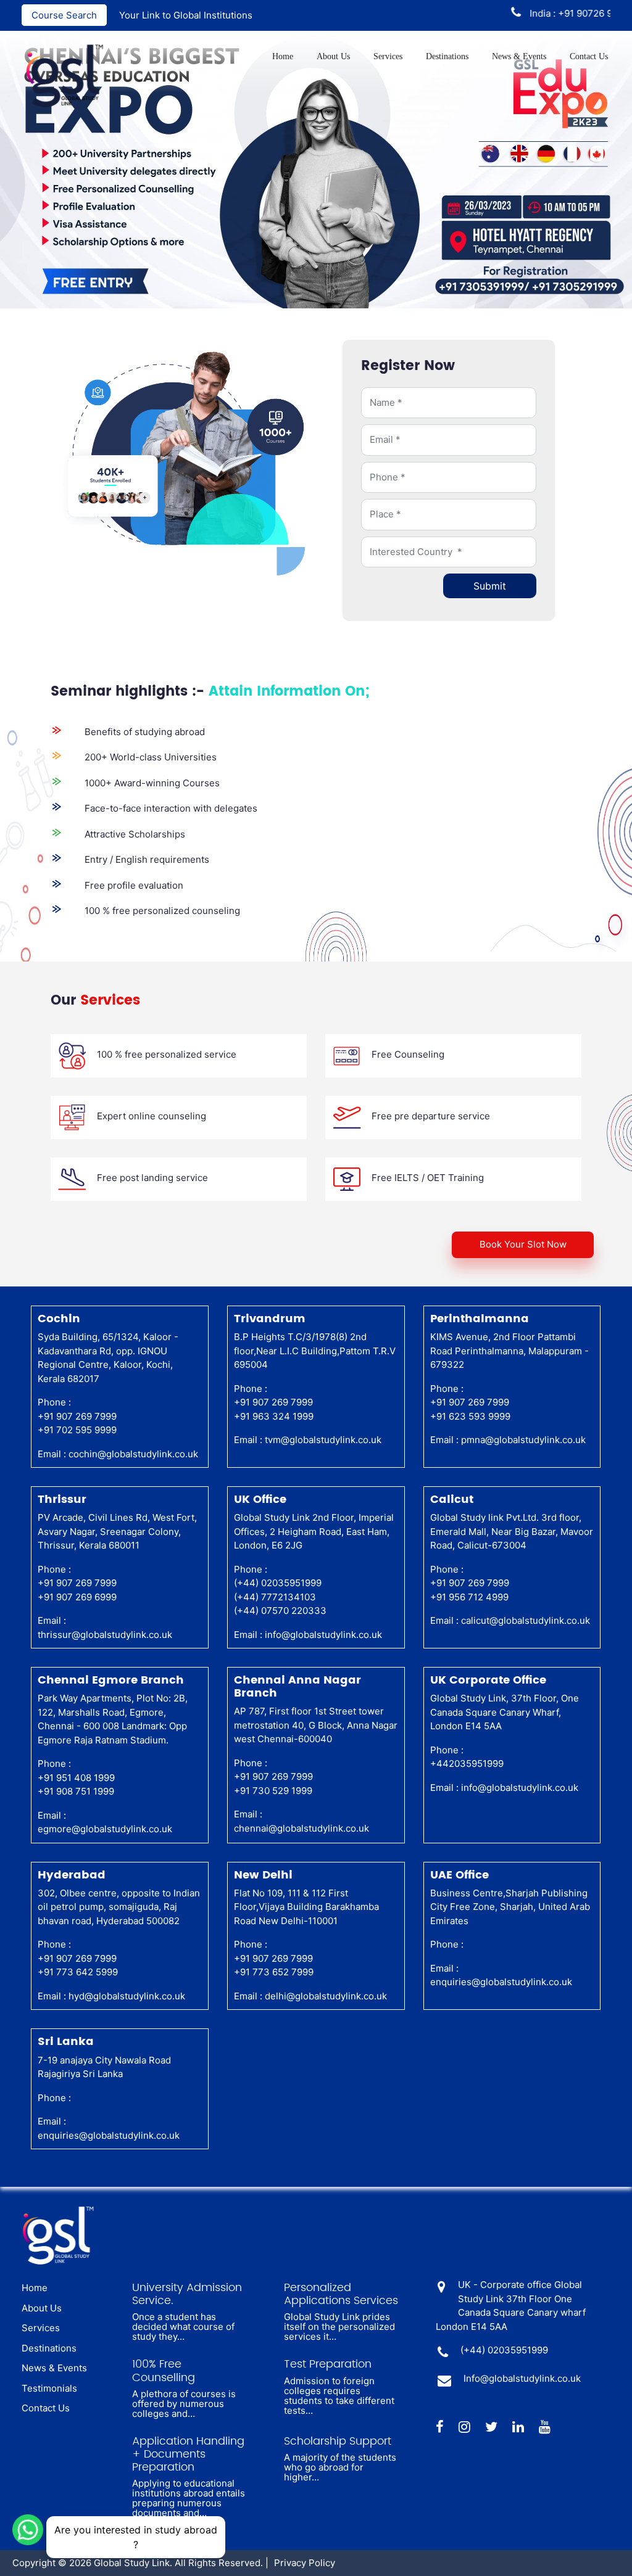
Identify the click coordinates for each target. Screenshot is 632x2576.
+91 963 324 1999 (274, 1416)
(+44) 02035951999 (278, 1583)
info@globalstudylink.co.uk (323, 1635)
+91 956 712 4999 (469, 1597)
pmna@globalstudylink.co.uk (523, 1440)
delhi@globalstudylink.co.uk (326, 1996)
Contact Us (589, 56)
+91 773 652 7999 (274, 1972)
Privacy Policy (305, 2563)
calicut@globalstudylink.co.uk (526, 1620)
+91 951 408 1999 (76, 1778)
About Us (333, 56)
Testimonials (49, 2388)
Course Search (64, 15)
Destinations (447, 56)
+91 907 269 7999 (77, 1416)
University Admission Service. (187, 2294)
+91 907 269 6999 (77, 1597)
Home (283, 56)
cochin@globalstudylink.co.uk (133, 1454)
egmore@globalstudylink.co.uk (105, 1829)
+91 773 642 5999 (78, 1972)
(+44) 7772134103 (275, 1597)
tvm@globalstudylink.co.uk (323, 1440)
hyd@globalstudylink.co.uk (127, 1996)
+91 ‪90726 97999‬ (565, 13)
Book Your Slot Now (523, 1244)
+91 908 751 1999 (76, 1791)
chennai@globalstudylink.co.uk (301, 1828)
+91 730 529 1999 (273, 1791)
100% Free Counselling (164, 2371)
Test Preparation (328, 2364)
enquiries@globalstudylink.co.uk (501, 1982)
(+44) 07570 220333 (280, 1611)
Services (388, 56)
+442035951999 (467, 1763)
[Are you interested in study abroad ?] (28, 2529)
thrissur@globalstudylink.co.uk (105, 1635)
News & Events (519, 56)
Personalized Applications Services (341, 2294)
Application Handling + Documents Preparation (188, 2454)
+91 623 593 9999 (470, 1416)
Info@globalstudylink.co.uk (522, 2378)
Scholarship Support (338, 2441)
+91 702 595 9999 (77, 1430)
